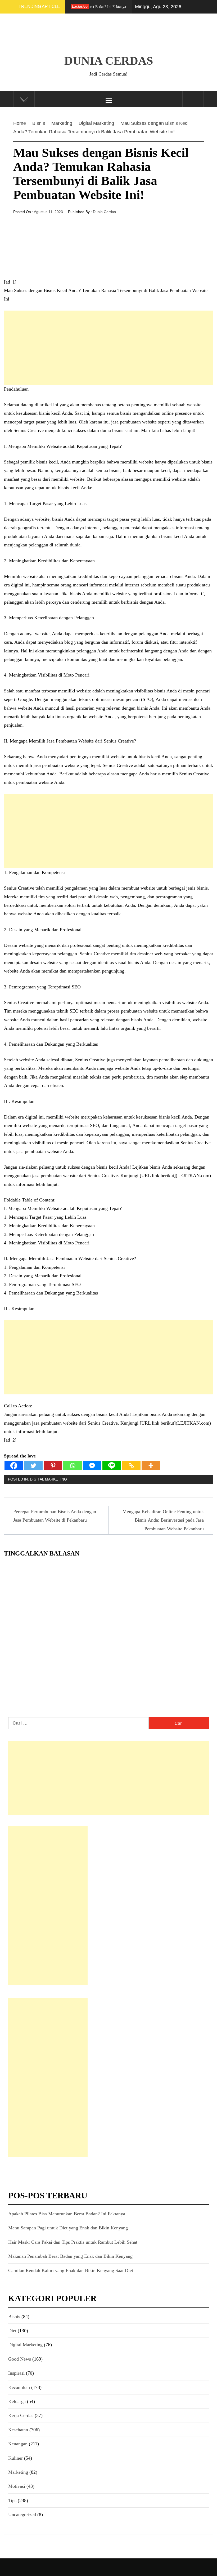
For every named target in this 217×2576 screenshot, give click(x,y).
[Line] (112, 1466)
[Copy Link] (131, 1466)
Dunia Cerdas (109, 61)
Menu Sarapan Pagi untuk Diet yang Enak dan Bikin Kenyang (68, 2228)
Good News (20, 2359)
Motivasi (17, 2486)
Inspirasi (16, 2373)
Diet (12, 2331)
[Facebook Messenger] (92, 1466)
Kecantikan (19, 2387)
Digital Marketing (48, 1479)
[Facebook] (14, 1466)
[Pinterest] (53, 1466)
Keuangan (18, 2444)
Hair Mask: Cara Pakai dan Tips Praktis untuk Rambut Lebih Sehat (73, 2242)
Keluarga (17, 2401)
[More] (151, 1466)
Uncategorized (22, 2515)
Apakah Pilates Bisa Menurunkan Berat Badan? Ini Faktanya (67, 2214)
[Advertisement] (108, 348)
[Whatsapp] (73, 1466)
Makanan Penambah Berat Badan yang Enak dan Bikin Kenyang (70, 2256)
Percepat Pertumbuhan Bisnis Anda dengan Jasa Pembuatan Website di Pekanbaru (55, 1516)
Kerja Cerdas (21, 2415)
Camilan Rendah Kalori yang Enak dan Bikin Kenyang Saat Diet (71, 2270)
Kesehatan (18, 2430)
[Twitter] (33, 1466)
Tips (12, 2500)
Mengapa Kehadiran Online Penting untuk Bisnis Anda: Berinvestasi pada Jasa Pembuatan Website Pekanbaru (163, 1520)
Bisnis (14, 2317)
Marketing (18, 2472)
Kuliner (15, 2458)
